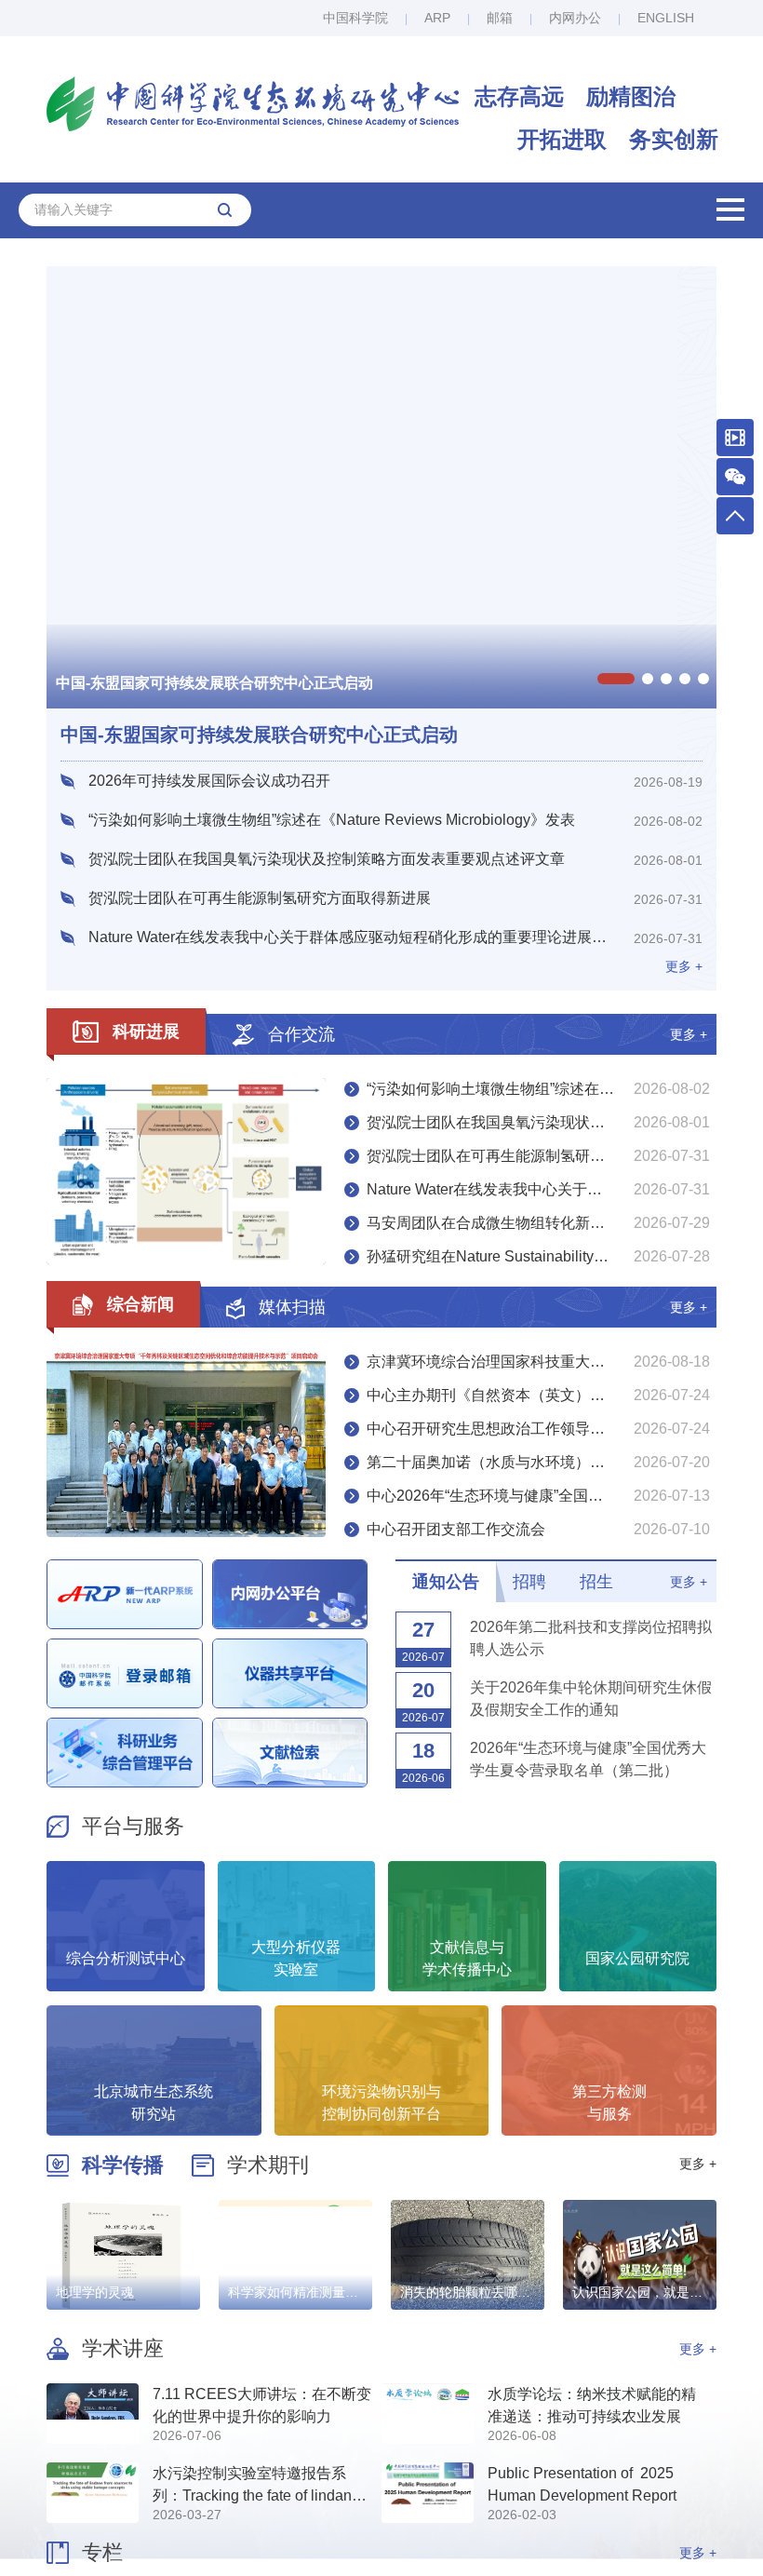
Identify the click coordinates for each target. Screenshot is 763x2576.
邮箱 (500, 18)
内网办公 (575, 18)
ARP (437, 18)
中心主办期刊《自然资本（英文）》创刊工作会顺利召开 (542, 1395)
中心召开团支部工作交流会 (456, 1529)
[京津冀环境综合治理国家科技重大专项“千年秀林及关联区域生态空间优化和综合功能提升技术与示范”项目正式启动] (186, 1444)
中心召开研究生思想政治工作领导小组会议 (508, 1429)
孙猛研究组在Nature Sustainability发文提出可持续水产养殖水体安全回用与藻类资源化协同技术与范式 (542, 1256)
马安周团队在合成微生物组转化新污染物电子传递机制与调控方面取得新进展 (542, 1223)
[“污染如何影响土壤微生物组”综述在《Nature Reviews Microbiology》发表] (186, 1171)
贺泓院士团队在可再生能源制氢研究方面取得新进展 (538, 1156)
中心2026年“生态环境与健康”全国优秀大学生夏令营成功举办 (542, 1496)
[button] (616, 679)
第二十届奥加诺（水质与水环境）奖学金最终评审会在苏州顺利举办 (542, 1462)
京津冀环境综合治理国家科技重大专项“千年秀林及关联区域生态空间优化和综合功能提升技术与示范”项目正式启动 (542, 1362)
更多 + (689, 1034)
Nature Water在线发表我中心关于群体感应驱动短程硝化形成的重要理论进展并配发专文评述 (542, 1189)
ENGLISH (666, 18)
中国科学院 (355, 18)
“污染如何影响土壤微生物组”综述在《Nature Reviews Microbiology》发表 (542, 1089)
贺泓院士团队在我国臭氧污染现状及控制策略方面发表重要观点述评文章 (542, 1122)
